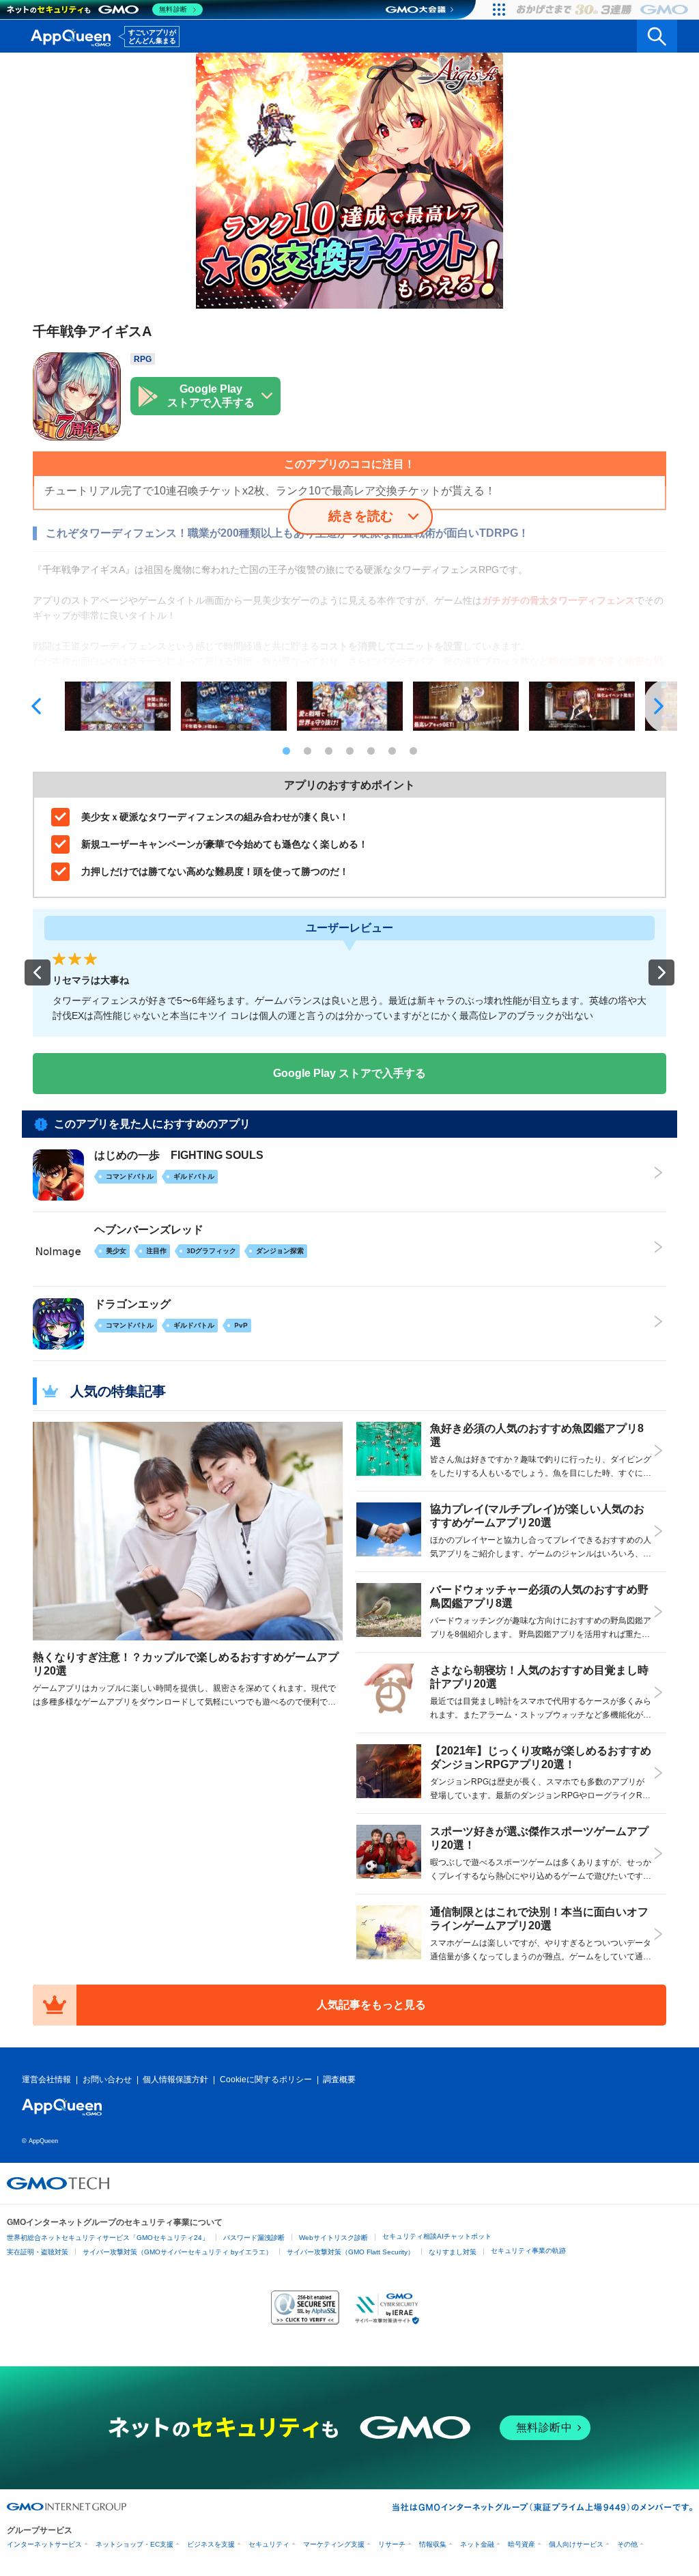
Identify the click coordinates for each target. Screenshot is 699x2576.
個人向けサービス (576, 2544)
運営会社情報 (46, 2080)
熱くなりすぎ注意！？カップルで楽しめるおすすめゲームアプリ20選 (186, 1664)
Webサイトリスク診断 (333, 2238)
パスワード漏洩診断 (254, 2238)
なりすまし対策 (453, 2252)
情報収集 (433, 2544)
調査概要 (339, 2080)
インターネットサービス (44, 2544)
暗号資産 (522, 2544)
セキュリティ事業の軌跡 (528, 2251)
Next (660, 706)
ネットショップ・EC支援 (134, 2544)
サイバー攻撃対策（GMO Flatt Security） (351, 2252)
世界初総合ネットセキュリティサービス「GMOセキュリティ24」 (108, 2238)
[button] (38, 972)
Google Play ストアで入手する (349, 1073)
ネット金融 (477, 2544)
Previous (39, 706)
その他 (627, 2544)
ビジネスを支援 (211, 2544)
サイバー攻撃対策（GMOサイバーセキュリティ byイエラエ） (177, 2252)
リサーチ (392, 2544)
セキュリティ (269, 2544)
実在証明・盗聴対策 (38, 2252)
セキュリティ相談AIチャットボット (437, 2236)
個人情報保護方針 (175, 2080)
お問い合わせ (107, 2080)
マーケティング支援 (334, 2544)
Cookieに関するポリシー (266, 2080)
